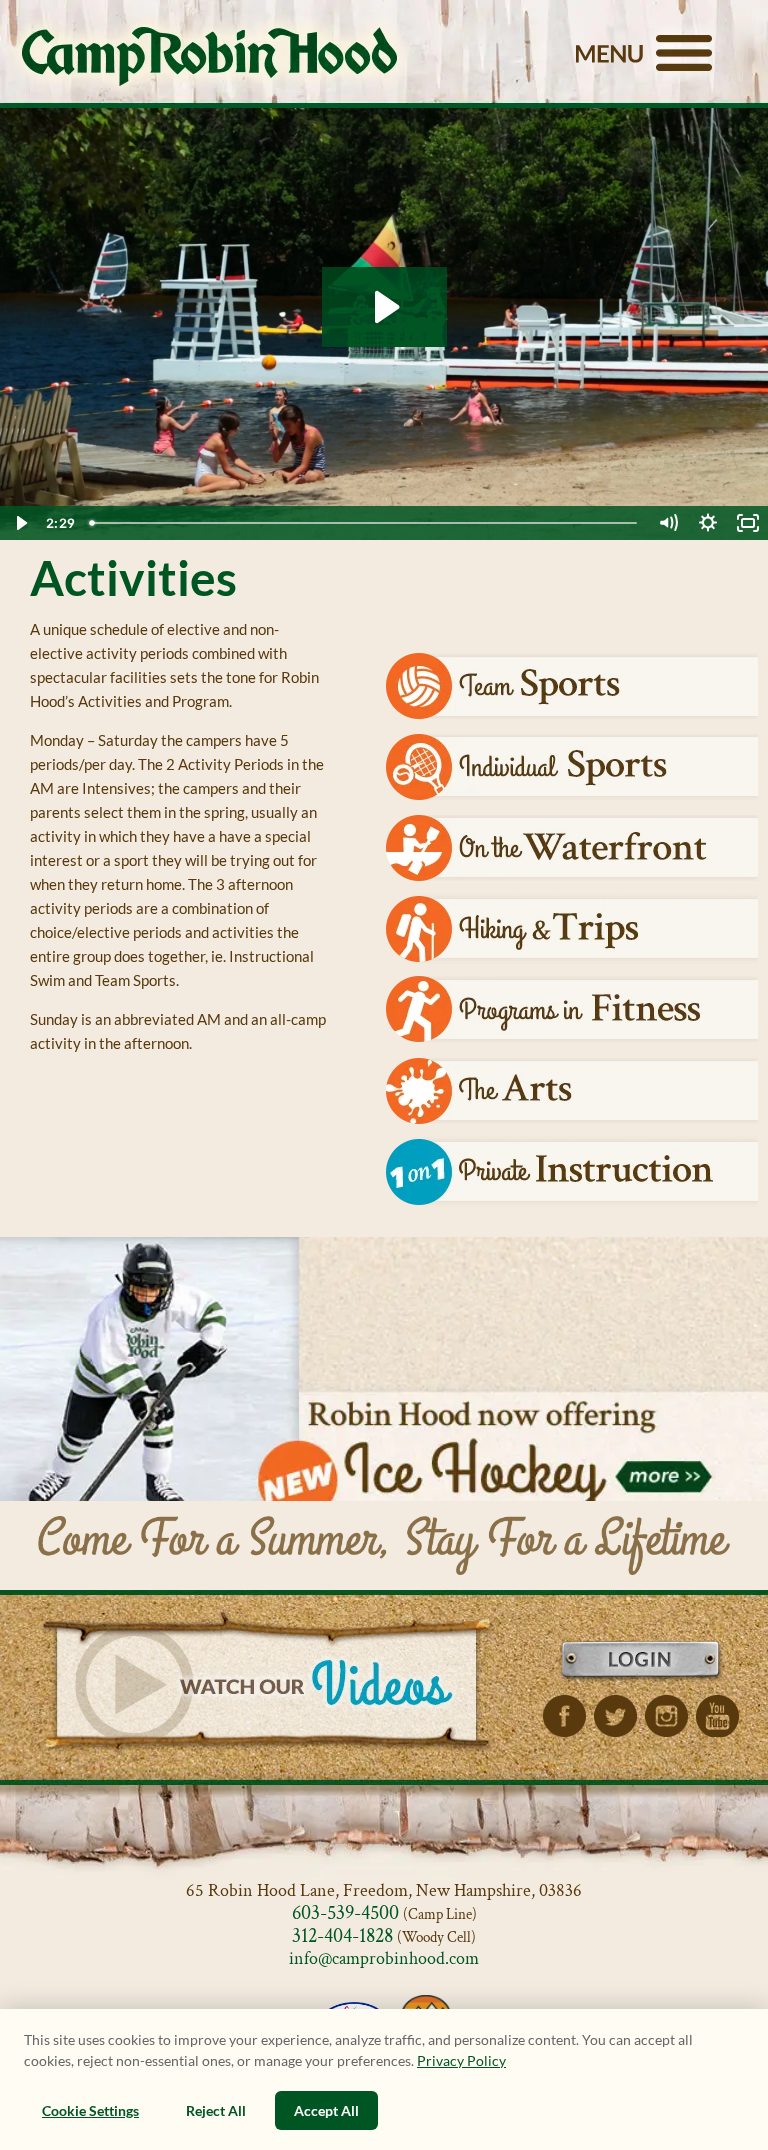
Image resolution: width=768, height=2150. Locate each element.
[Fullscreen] (748, 523)
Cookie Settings (90, 2110)
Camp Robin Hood (209, 56)
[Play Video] (20, 523)
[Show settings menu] (708, 523)
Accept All (326, 2110)
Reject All (216, 2110)
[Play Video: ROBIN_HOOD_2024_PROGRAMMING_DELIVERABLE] (384, 307)
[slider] (365, 523)
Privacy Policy (461, 2060)
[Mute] (668, 523)
